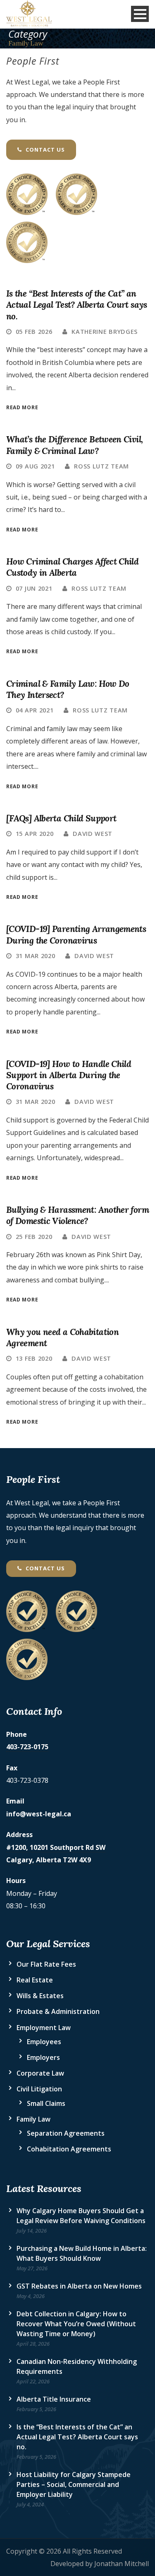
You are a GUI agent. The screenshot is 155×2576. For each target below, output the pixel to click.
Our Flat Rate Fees (46, 1964)
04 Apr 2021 (35, 710)
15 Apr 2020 (35, 833)
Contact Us (44, 150)
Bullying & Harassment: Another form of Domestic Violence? (77, 1215)
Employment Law (44, 2028)
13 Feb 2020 (34, 1358)
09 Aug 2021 (35, 466)
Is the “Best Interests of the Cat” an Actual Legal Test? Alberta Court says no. (77, 305)
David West (93, 833)
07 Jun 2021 (34, 588)
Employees (44, 2042)
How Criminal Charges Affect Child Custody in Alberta (72, 567)
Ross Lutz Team (101, 466)
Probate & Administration (58, 2011)
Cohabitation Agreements (69, 2149)
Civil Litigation (39, 2089)
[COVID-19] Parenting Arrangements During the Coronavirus (76, 934)
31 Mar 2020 (36, 956)
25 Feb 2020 (34, 1236)
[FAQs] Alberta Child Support (61, 818)
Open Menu (140, 14)
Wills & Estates (40, 1996)
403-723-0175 (27, 1747)
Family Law (33, 2119)
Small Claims (46, 2103)
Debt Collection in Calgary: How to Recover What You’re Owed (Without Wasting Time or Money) (76, 2324)
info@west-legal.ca (39, 1814)
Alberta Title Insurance (54, 2399)
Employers (43, 2057)
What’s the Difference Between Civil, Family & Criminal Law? (74, 445)
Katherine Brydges (105, 331)
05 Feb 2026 (34, 331)
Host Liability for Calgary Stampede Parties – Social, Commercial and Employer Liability (74, 2484)
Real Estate (35, 1980)
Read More (22, 407)
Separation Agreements (66, 2133)
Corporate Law (40, 2073)
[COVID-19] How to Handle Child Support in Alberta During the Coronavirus (69, 1075)
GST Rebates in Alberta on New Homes (79, 2286)
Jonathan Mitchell (122, 2564)
